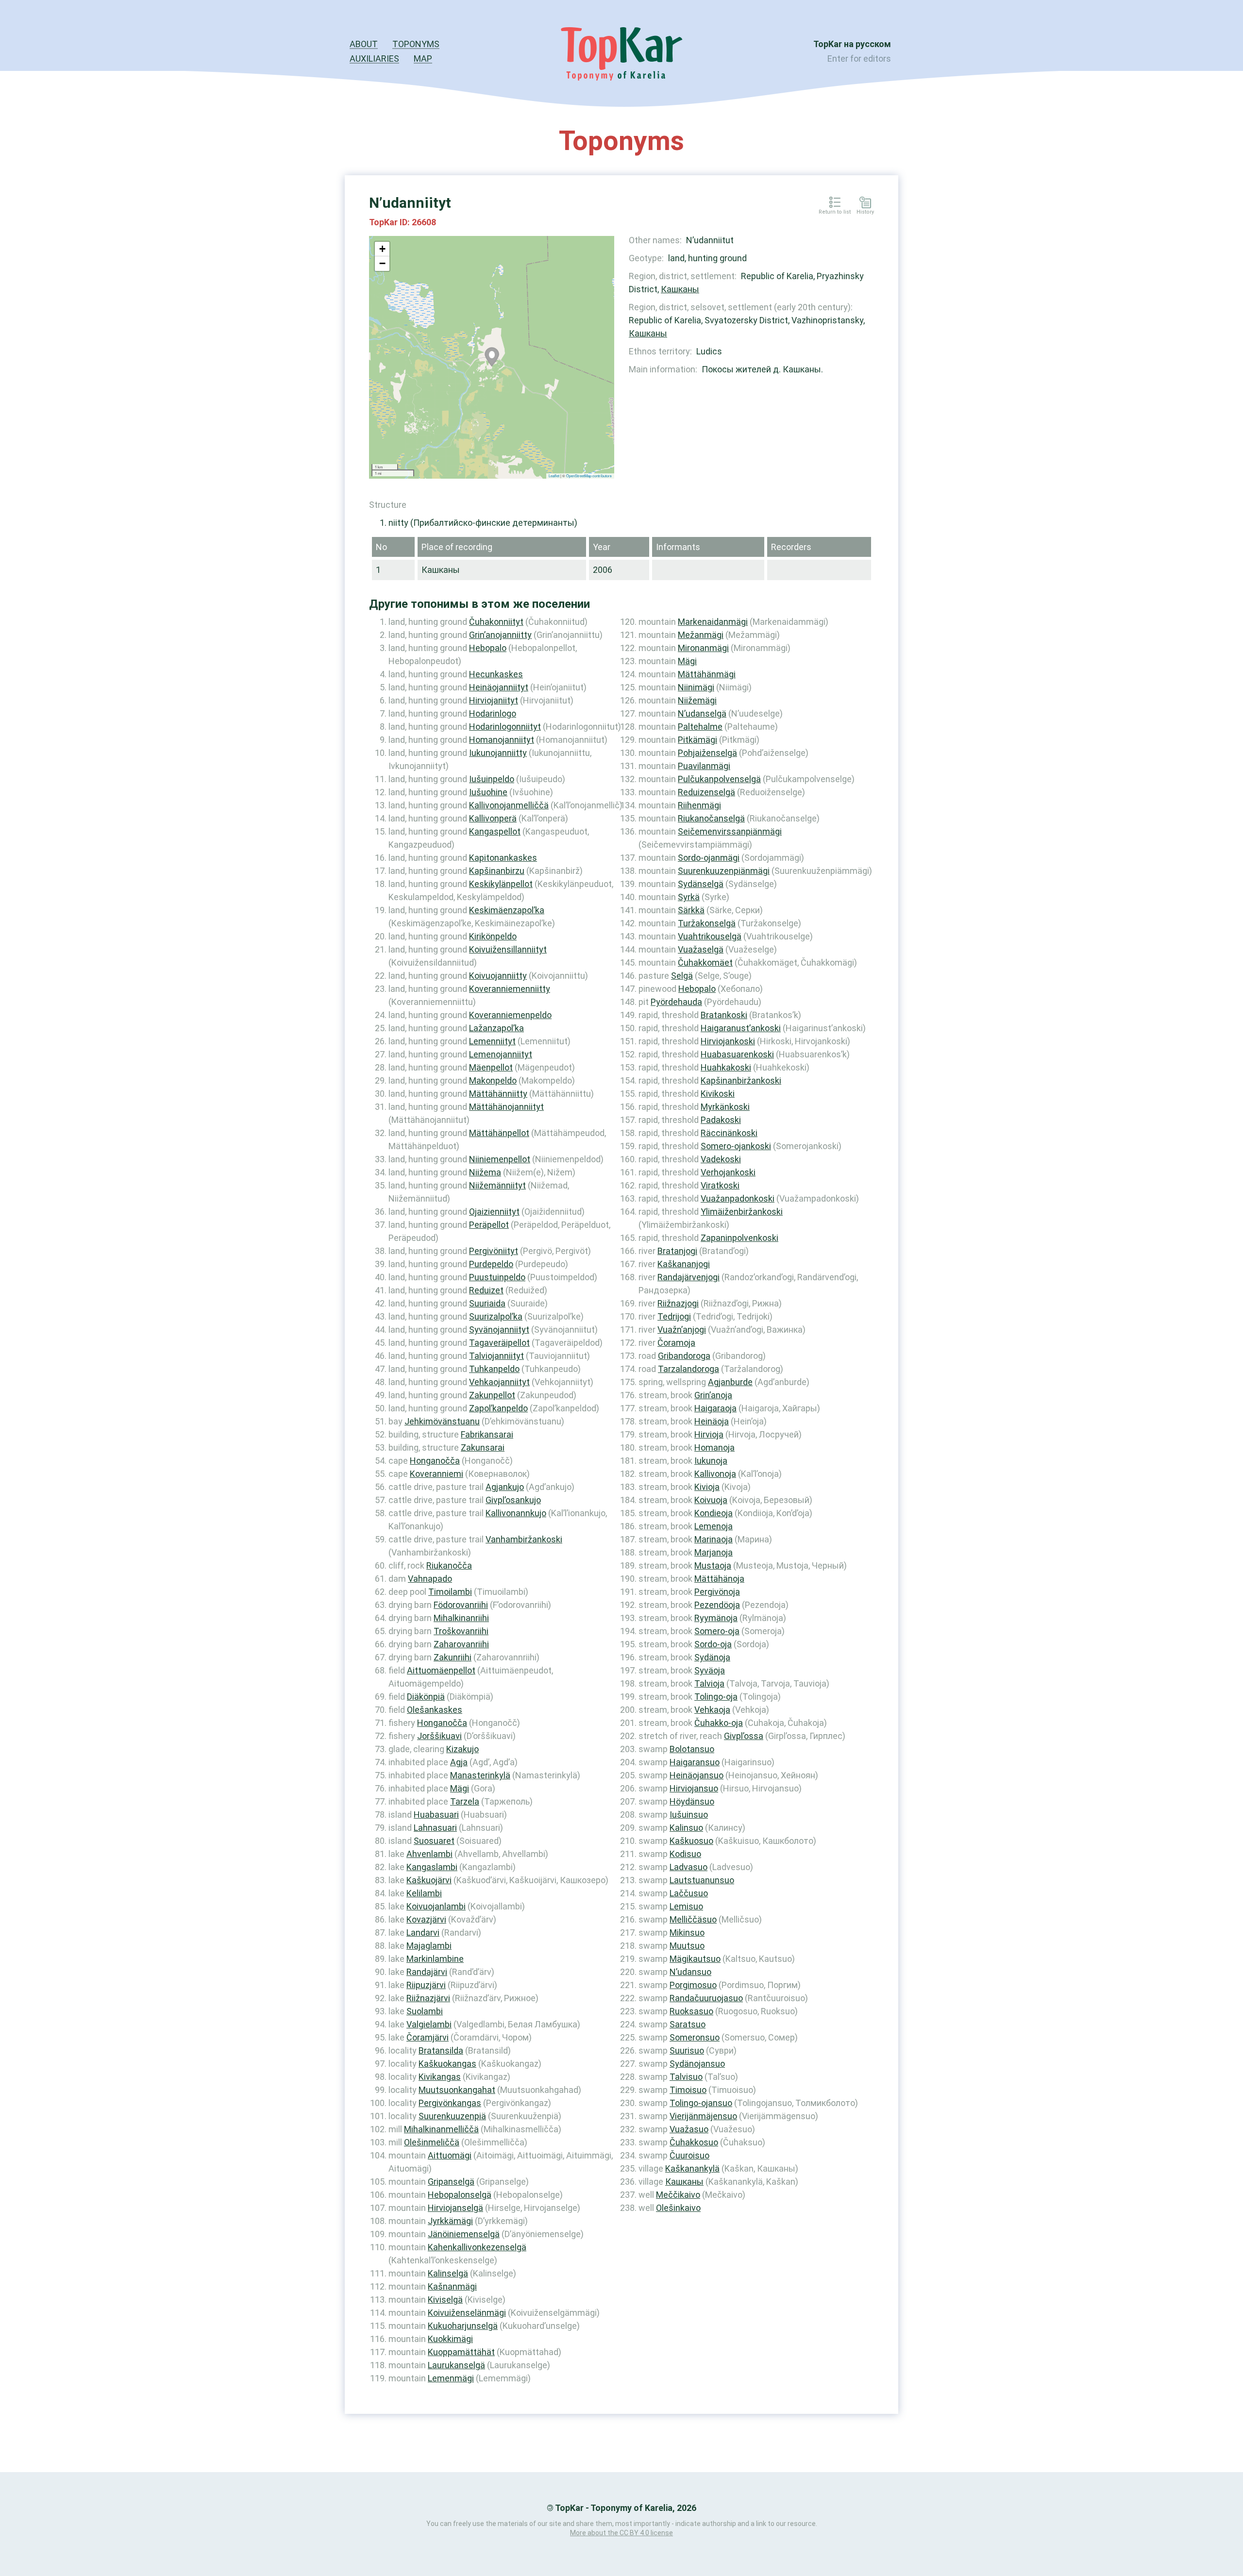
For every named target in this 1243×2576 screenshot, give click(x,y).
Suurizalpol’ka (496, 1316)
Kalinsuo (686, 1828)
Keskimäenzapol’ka (507, 910)
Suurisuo (687, 2050)
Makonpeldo (493, 1080)
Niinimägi (696, 687)
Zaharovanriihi (461, 1644)
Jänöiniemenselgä (464, 2234)
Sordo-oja (713, 1644)
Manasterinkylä (480, 1775)
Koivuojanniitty (498, 976)
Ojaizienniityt (494, 1212)
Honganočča (435, 1461)
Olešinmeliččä (432, 2142)
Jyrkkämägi (450, 2221)
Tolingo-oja (716, 1697)
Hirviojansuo (694, 1788)
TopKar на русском (852, 44)
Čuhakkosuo (694, 2142)
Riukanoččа (449, 1565)
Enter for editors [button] (859, 59)
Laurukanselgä (456, 2365)
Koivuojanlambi (436, 1906)
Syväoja (710, 1670)
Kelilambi (424, 1893)
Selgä (682, 976)
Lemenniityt (492, 1041)
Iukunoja (711, 1461)
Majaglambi (429, 1946)
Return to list (835, 212)
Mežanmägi (701, 635)
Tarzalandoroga (689, 1369)
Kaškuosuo (691, 1841)
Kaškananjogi (684, 1264)
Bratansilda (441, 2050)
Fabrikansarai (487, 1434)
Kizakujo (462, 1749)
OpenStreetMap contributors (589, 476)
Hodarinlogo (493, 713)
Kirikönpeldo (493, 936)
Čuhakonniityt (496, 622)
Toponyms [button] (416, 44)
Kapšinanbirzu (497, 871)
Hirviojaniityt (494, 700)
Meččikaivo (678, 2195)
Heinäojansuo (697, 1775)
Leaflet (554, 476)
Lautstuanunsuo (702, 1880)
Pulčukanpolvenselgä (719, 779)
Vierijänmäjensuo (703, 2116)
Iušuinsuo (689, 1815)
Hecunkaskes (496, 674)
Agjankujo (505, 1487)
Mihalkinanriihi (461, 1618)
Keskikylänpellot (501, 884)
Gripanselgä (451, 2182)
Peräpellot (489, 1225)
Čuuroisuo (689, 2155)
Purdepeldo (491, 1264)
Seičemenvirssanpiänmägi (730, 831)
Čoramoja (676, 1343)
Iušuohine (488, 792)
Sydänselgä (701, 884)
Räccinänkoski (729, 1133)
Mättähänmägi (707, 674)
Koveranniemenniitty (510, 989)
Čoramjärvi (428, 2037)
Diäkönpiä (426, 1697)
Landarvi (423, 1932)
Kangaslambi (432, 1867)
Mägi (460, 1788)
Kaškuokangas (447, 2064)
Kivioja (707, 1487)
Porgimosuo (693, 1985)
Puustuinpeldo (497, 1277)
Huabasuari (436, 1815)
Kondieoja (714, 1513)
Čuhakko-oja (719, 1723)
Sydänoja (712, 1657)
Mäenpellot (491, 1067)
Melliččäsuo (693, 1919)
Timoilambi (450, 1592)
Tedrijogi (674, 1316)
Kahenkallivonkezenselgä (477, 2247)
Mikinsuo (687, 1932)
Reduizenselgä (706, 792)
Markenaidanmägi (713, 622)
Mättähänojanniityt (506, 1107)
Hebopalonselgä (460, 2195)
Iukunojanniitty (498, 753)
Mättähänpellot (499, 1133)
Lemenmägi (451, 2378)
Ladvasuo (689, 1867)
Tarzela (465, 1801)
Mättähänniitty (498, 1094)
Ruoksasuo (691, 2011)
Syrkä (689, 897)
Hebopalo (488, 648)
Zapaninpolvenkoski (739, 1238)
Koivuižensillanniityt (508, 949)
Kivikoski (718, 1094)
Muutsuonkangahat (457, 2090)
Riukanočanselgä (711, 818)
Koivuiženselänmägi (467, 2313)
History (865, 212)
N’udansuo (690, 1972)
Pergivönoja (717, 1592)
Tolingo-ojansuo (701, 2103)
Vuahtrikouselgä (710, 936)
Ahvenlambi (429, 1854)
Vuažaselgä (701, 949)
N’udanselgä (702, 713)
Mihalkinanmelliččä (441, 2129)
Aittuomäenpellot (441, 1670)
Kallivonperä (493, 818)
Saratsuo (688, 2024)
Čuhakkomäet (705, 962)
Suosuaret (434, 1841)
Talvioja (709, 1683)
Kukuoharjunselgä (463, 2326)
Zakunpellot (492, 1395)
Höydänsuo (692, 1801)
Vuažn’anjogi (682, 1330)
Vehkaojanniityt (499, 1382)
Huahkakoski (726, 1067)
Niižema (485, 1172)
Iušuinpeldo (492, 779)
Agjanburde (730, 1382)
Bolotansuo (692, 1749)
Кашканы (680, 289)
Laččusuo (689, 1893)
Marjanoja (714, 1552)
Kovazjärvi (426, 1919)
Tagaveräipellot (499, 1343)
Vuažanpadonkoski (738, 1198)
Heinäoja (712, 1421)
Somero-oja (717, 1631)
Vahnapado (430, 1579)
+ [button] (382, 249)
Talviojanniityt (496, 1356)
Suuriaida (487, 1303)
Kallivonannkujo (516, 1513)
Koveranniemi (437, 1474)
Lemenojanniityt (501, 1054)
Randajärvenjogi (689, 1277)
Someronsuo (695, 2037)
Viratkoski (720, 1185)
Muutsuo (687, 1946)
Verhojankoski (728, 1172)
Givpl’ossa (744, 1736)
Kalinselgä (448, 2273)
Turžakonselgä (707, 923)
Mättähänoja (719, 1579)
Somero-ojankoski (736, 1146)
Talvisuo (686, 2077)
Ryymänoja (716, 1618)
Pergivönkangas (450, 2103)
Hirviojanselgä (455, 2208)
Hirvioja (709, 1434)
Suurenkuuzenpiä (452, 2116)
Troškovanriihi (461, 1631)
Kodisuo (685, 1854)
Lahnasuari (435, 1828)
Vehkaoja (712, 1710)
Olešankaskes (435, 1710)
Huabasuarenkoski (737, 1054)
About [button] (364, 44)
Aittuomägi (450, 2155)
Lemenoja (714, 1526)
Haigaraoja (715, 1408)
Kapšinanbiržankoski (741, 1080)
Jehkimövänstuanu (442, 1421)
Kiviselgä (445, 2300)
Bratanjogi (677, 1251)
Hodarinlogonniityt (505, 727)
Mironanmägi (703, 648)
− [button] (382, 263)
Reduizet (486, 1290)
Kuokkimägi (450, 2339)
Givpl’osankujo (513, 1500)
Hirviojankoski (728, 1041)
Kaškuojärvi (429, 1880)
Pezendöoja (717, 1605)
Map (423, 59)
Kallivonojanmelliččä (509, 805)
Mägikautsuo (695, 1959)
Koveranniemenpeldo (510, 1015)
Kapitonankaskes (503, 858)
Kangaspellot (495, 831)
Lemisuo (686, 1906)
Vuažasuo (689, 2129)
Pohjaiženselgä (707, 753)
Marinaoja (714, 1539)
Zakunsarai (483, 1447)
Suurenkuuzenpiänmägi (724, 871)
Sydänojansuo (697, 2064)
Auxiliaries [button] (374, 59)
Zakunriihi (453, 1657)
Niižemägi (697, 700)
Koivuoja (711, 1500)
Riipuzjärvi (426, 1985)
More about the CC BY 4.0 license (621, 2533)
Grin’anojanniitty (500, 635)
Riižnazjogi (678, 1303)
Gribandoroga (684, 1356)
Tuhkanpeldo (494, 1369)
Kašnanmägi (452, 2286)
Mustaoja (713, 1565)
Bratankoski (724, 1015)
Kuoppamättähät (461, 2352)
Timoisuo (688, 2090)
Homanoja (714, 1447)
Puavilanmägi (704, 766)
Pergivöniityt (494, 1251)
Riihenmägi (699, 805)
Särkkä (691, 910)
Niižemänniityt (497, 1185)
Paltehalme (700, 727)
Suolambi (425, 2011)
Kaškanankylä (692, 2168)
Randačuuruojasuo (706, 1998)
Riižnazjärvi (428, 1998)
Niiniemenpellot (500, 1159)
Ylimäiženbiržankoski (742, 1212)
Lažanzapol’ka (496, 1028)
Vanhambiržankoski (524, 1539)
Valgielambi (429, 2024)
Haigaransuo (695, 1762)
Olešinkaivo (678, 2208)
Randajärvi (427, 1972)
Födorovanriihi (461, 1605)
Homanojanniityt (502, 740)
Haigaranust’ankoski (741, 1028)
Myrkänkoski (725, 1107)
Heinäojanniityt (499, 687)
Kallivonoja (715, 1474)
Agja (459, 1762)
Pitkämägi (697, 740)
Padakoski (721, 1120)
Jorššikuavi (439, 1736)
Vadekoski (721, 1159)
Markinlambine (435, 1959)
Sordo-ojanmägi (709, 858)
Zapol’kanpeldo (498, 1408)
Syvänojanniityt (499, 1330)
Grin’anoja (713, 1395)
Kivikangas (440, 2077)
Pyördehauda (676, 1002)
